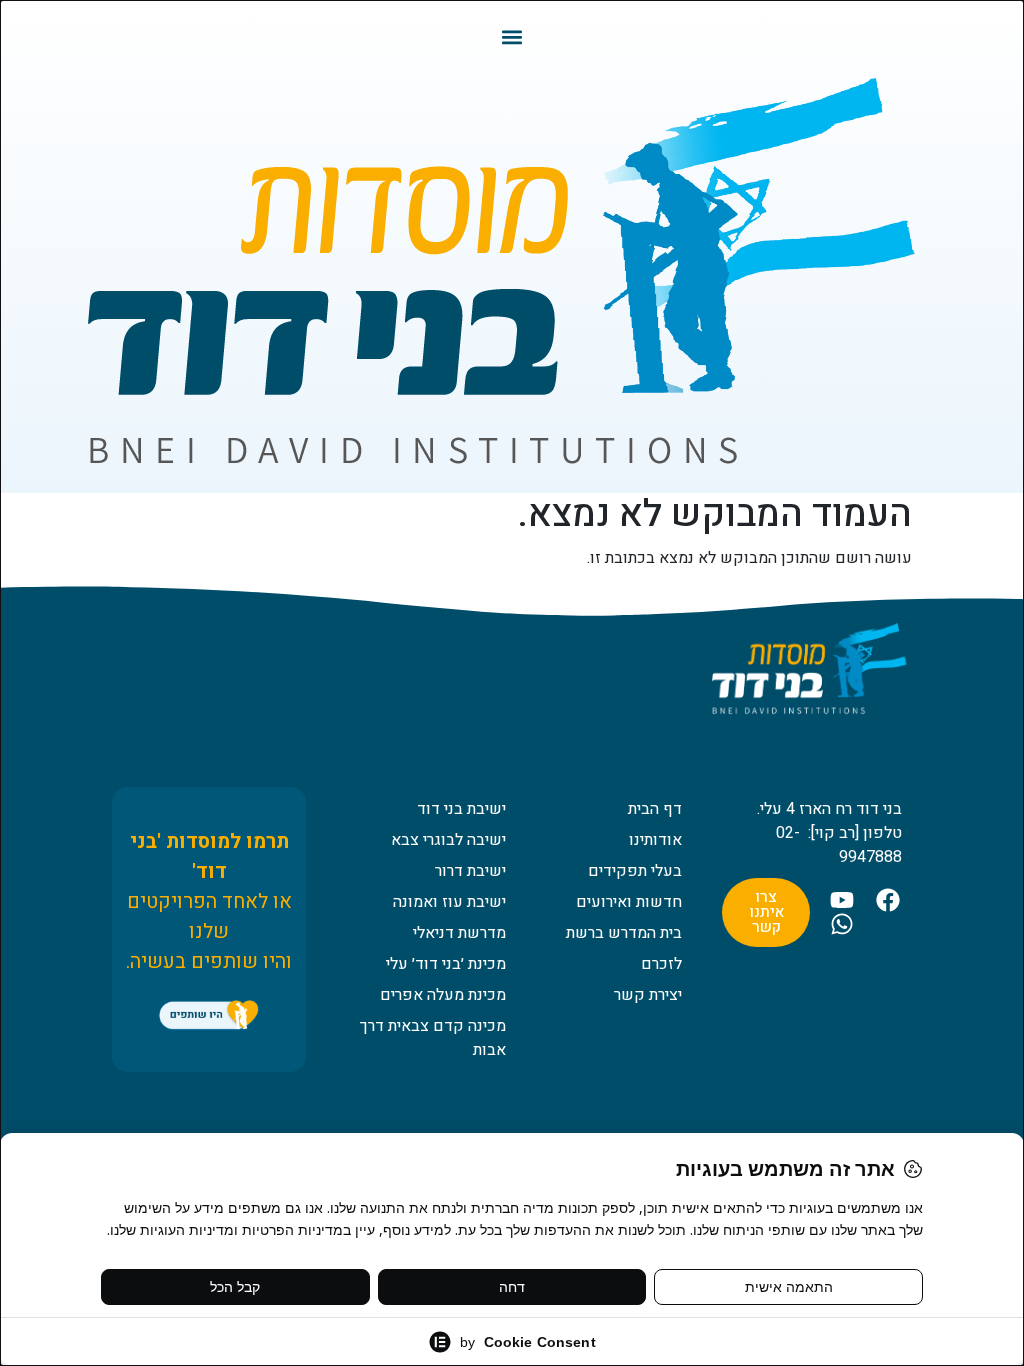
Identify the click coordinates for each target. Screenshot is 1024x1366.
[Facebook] (888, 900)
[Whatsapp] (842, 924)
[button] (512, 36)
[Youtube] (842, 900)
